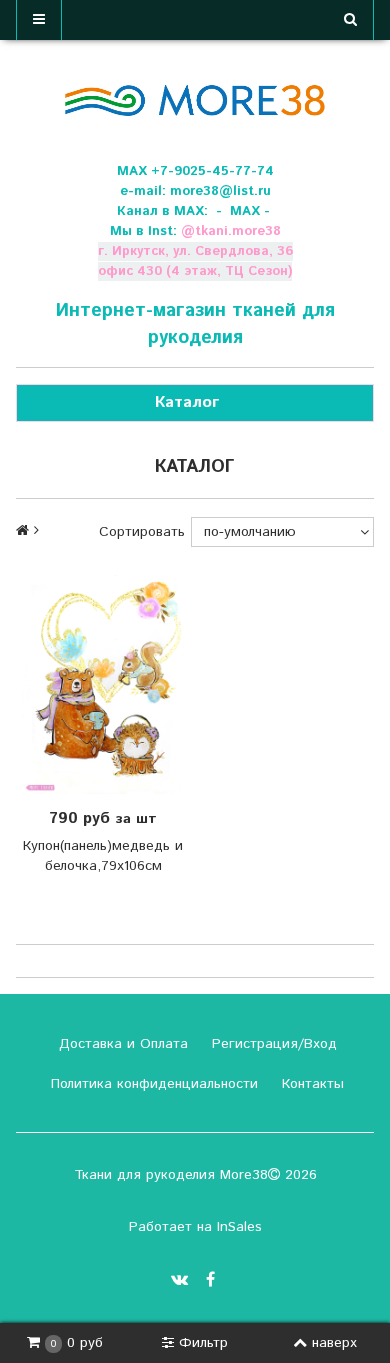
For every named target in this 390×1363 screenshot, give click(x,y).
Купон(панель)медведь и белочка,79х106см (103, 856)
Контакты (310, 1084)
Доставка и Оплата (121, 1044)
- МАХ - (243, 211)
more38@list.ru (220, 191)
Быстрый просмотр (116, 685)
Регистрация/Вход (272, 1044)
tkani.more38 (238, 231)
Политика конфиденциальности (152, 1084)
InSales (239, 1227)
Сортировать (142, 532)
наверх (334, 1343)
